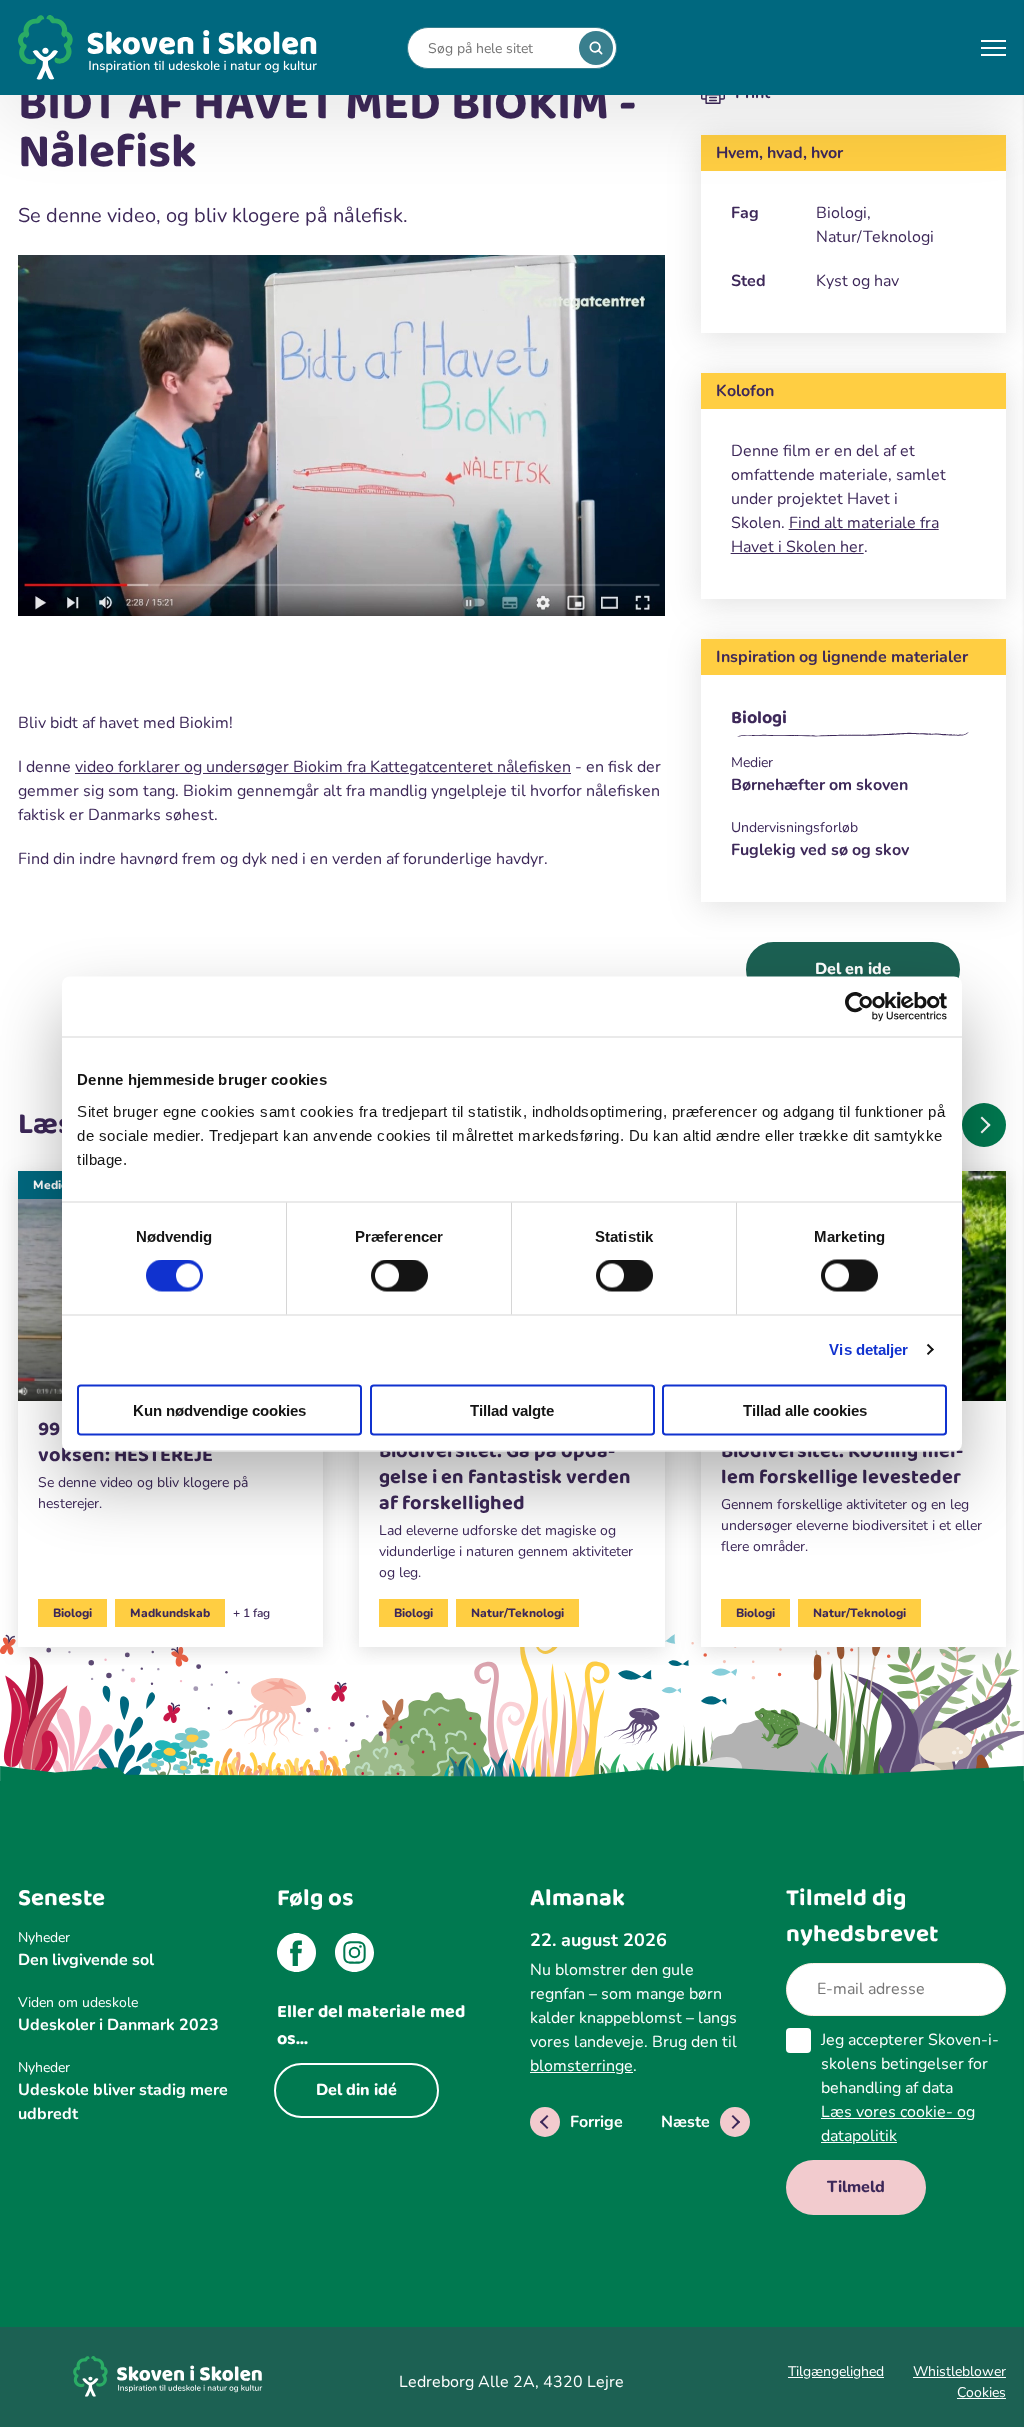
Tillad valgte (512, 1409)
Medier (53, 1185)
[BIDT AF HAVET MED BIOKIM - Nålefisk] (341, 439)
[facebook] (296, 1956)
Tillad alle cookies (805, 1409)
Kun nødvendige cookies (219, 1409)
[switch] (399, 1276)
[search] (596, 48)
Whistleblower (959, 2371)
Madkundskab (170, 1613)
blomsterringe (581, 2066)
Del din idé (356, 2090)
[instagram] (354, 1956)
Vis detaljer (868, 1349)
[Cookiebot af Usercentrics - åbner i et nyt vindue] (859, 1007)
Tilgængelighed (836, 2371)
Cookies (981, 2392)
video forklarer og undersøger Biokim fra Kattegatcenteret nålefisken (323, 767)
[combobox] (497, 48)
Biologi (759, 718)
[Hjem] (168, 47)
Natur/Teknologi (517, 1613)
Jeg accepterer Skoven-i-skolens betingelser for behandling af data (910, 2088)
